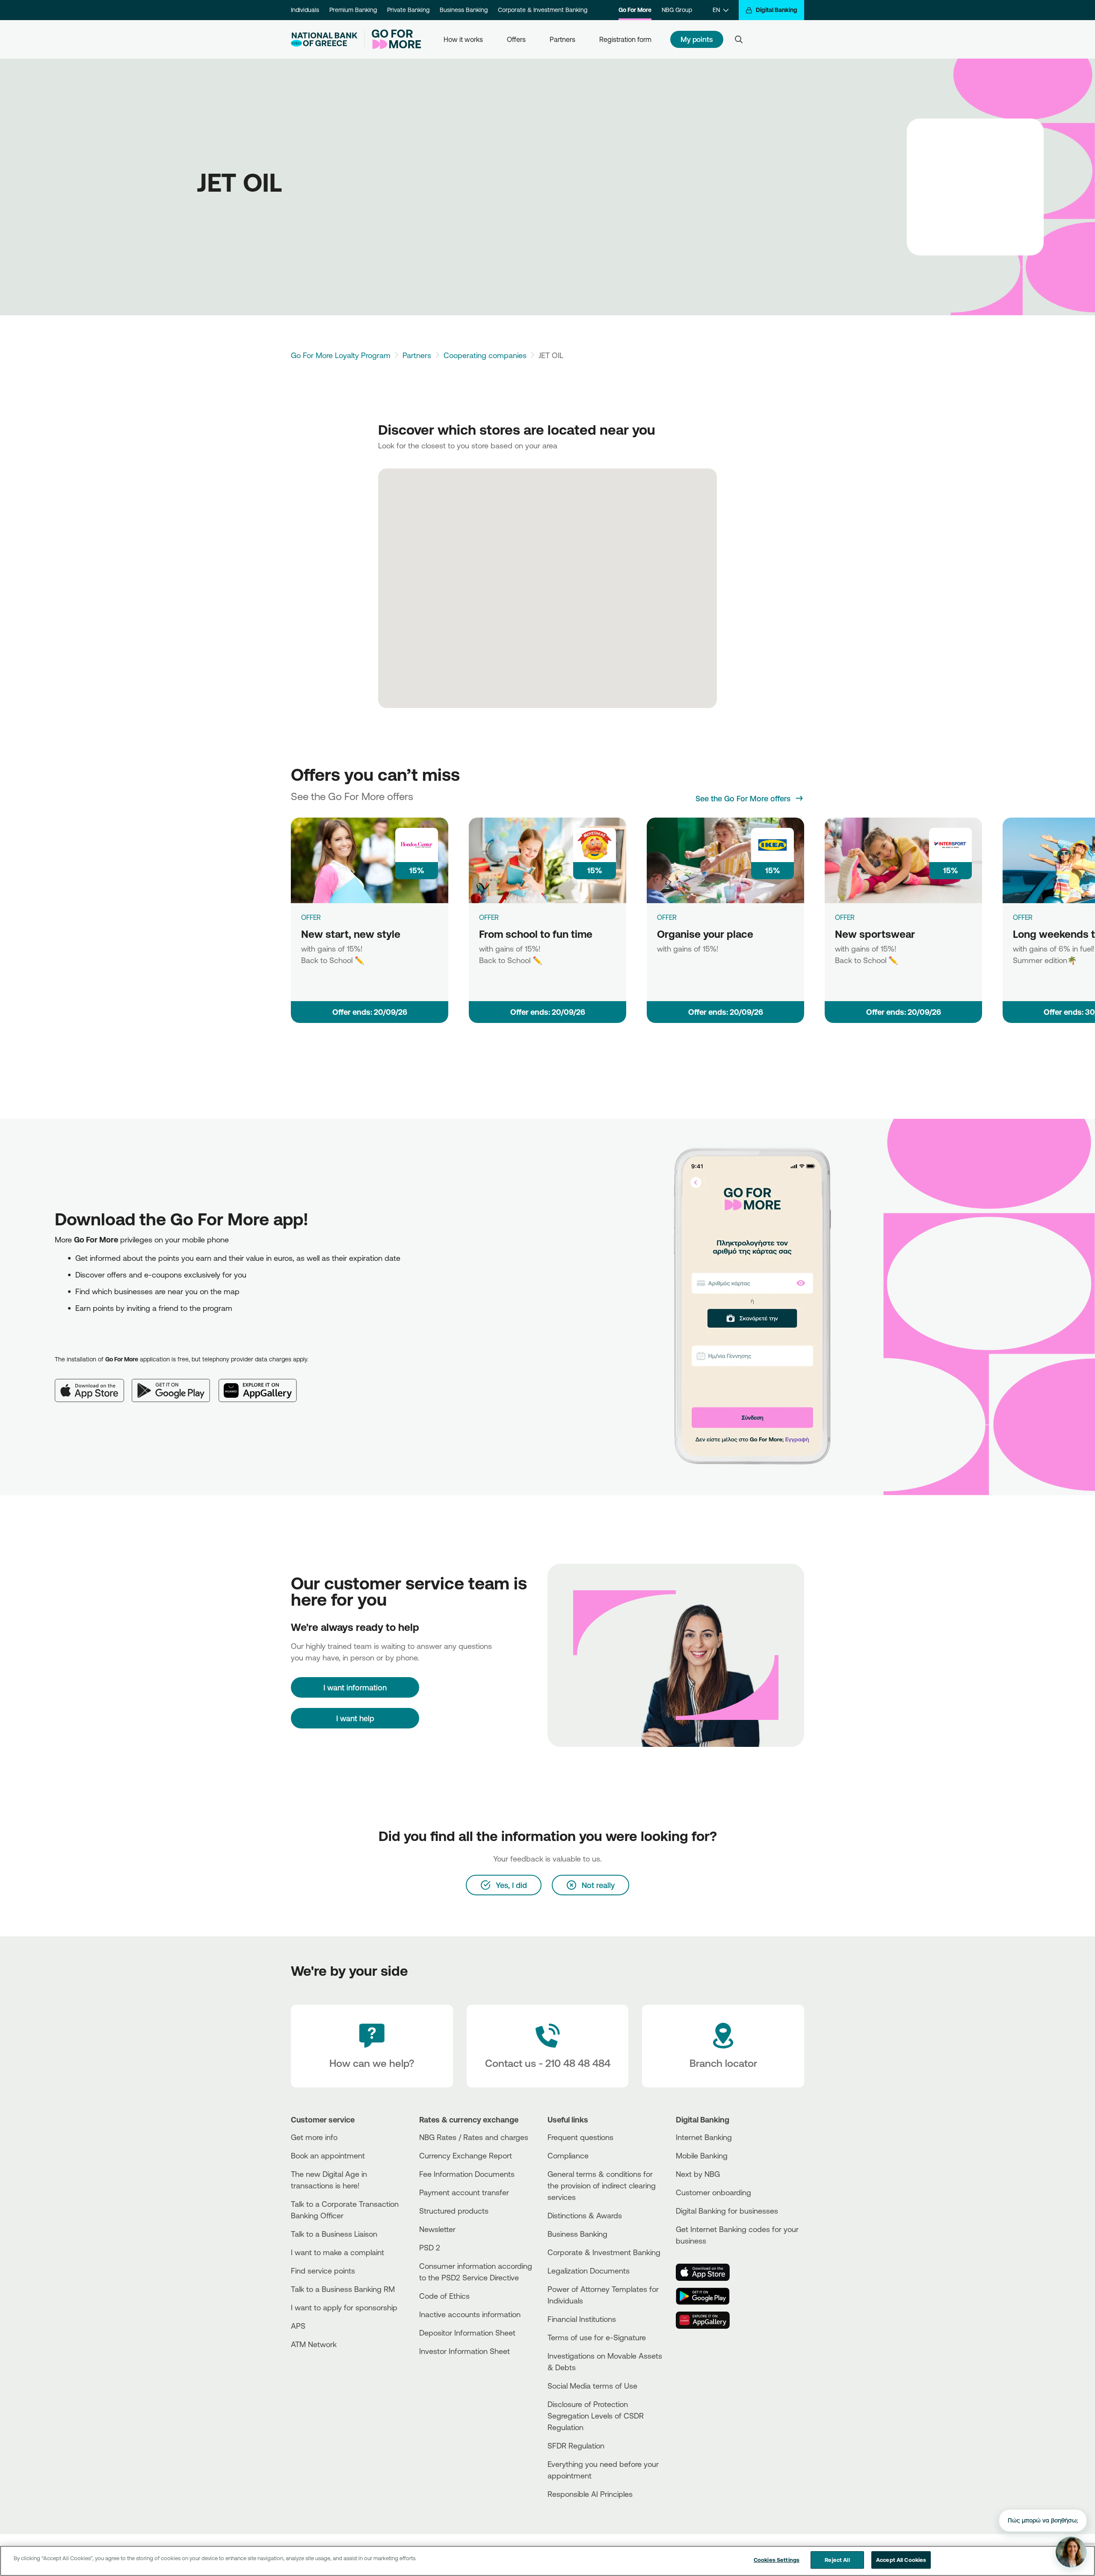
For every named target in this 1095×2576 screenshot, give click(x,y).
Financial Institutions (582, 2319)
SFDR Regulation (576, 2446)
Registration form (625, 39)
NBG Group (677, 10)
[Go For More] (393, 39)
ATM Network (314, 2344)
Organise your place (705, 934)
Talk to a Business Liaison (334, 2234)
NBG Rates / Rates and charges (474, 2137)
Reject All (837, 2560)
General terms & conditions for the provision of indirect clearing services (602, 2185)
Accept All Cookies (901, 2560)
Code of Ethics (444, 2296)
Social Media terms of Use (592, 2386)
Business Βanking (577, 2234)
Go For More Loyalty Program (341, 355)
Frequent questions (580, 2137)
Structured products (454, 2211)
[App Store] (93, 1384)
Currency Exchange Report (466, 2155)
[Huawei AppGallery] (262, 1384)
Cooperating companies (485, 355)
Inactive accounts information (470, 2314)
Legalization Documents (589, 2271)
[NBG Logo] (324, 40)
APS (298, 2326)
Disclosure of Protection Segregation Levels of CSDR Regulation (596, 2416)
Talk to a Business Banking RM (343, 2289)
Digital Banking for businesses (727, 2211)
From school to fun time (536, 934)
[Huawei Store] (708, 2320)
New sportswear (875, 934)
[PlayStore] (708, 2296)
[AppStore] (708, 2272)
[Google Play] (175, 1384)
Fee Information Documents (467, 2174)
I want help (355, 1718)
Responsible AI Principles (590, 2494)
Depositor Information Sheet (467, 2333)
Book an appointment (328, 2155)
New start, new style (351, 934)
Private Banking (408, 10)
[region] (547, 2561)
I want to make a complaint (337, 2252)
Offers (516, 39)
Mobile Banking (702, 2155)
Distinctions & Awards (585, 2215)
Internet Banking (704, 2137)
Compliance (568, 2155)
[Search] (739, 39)
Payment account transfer (464, 2192)
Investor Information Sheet (465, 2351)
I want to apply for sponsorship (344, 2307)
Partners (562, 39)
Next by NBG (698, 2174)
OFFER (311, 917)
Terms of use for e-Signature (597, 2337)
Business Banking (464, 10)
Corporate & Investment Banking (543, 10)
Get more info (314, 2137)
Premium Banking (353, 10)
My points (697, 39)
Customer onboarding (713, 2192)
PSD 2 (430, 2247)
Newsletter (437, 2229)
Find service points (323, 2271)
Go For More (635, 10)
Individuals (305, 10)
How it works (463, 39)
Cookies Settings (777, 2560)
